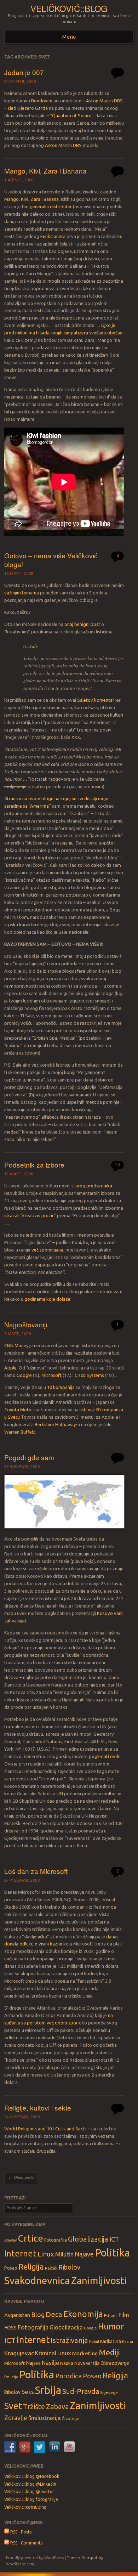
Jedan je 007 (24, 72)
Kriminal (46, 2353)
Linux (46, 2254)
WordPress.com (20, 2564)
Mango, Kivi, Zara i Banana (45, 171)
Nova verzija (87, 2363)
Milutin (64, 2254)
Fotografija (56, 2240)
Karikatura (111, 2341)
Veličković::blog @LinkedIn (30, 2484)
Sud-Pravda (81, 2391)
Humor (111, 2326)
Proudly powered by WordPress (35, 2558)
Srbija (48, 2390)
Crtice (30, 2238)
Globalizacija (88, 2239)
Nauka (67, 2363)
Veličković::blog (69, 8)
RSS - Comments (26, 2543)
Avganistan (17, 2315)
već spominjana (47, 1250)
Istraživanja (69, 2340)
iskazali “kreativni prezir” (30, 1215)
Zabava (57, 2406)
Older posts (21, 2177)
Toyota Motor (19, 1410)
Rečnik (51, 2268)
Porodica (68, 2376)
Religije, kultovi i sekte (38, 2108)
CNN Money (16, 1345)
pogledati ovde (105, 1756)
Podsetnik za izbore (34, 1165)
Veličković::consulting (25, 2507)
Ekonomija (83, 2314)
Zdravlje (16, 2418)
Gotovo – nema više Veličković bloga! (51, 560)
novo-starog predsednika (86, 1186)
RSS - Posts (20, 2532)
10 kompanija (61, 1387)
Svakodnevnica (37, 2280)
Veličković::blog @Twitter (29, 2492)
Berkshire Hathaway (55, 1424)
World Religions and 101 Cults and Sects (45, 2129)
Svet (13, 2406)
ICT (114, 2239)
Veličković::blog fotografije (31, 2499)
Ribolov (69, 2267)
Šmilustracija (45, 2418)
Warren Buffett (20, 1432)
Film (124, 2315)
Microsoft (51, 1375)
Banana (51, 199)
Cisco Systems (89, 1375)
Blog (38, 2315)
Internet (20, 2253)
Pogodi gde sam (29, 1457)
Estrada (111, 2316)
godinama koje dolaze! (48, 1299)
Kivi (25, 199)
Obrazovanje (115, 2363)
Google (24, 1375)
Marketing (85, 2353)
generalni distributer (51, 207)
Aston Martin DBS (104, 101)
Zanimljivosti (99, 2280)
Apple (10, 1368)
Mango (11, 199)
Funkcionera (53, 236)
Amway (10, 2240)
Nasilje (50, 2363)
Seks (28, 2392)
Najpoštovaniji (26, 1324)
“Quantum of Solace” (72, 115)
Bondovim (42, 101)
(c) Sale (31, 646)
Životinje (71, 2418)
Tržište (34, 2406)
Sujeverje (109, 2392)
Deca (54, 2314)
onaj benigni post (82, 624)
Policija (11, 2377)
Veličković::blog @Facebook (32, 2476)
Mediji (109, 2352)
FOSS (10, 2328)
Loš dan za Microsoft (36, 1871)
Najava (33, 2363)
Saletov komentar (96, 700)
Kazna (128, 2341)
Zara (35, 199)
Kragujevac (19, 2353)
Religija (31, 2267)
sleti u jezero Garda (28, 108)
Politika (112, 2253)
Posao (11, 2268)
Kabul (94, 2341)
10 (117, 1165)
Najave (84, 2254)
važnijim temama (22, 593)
